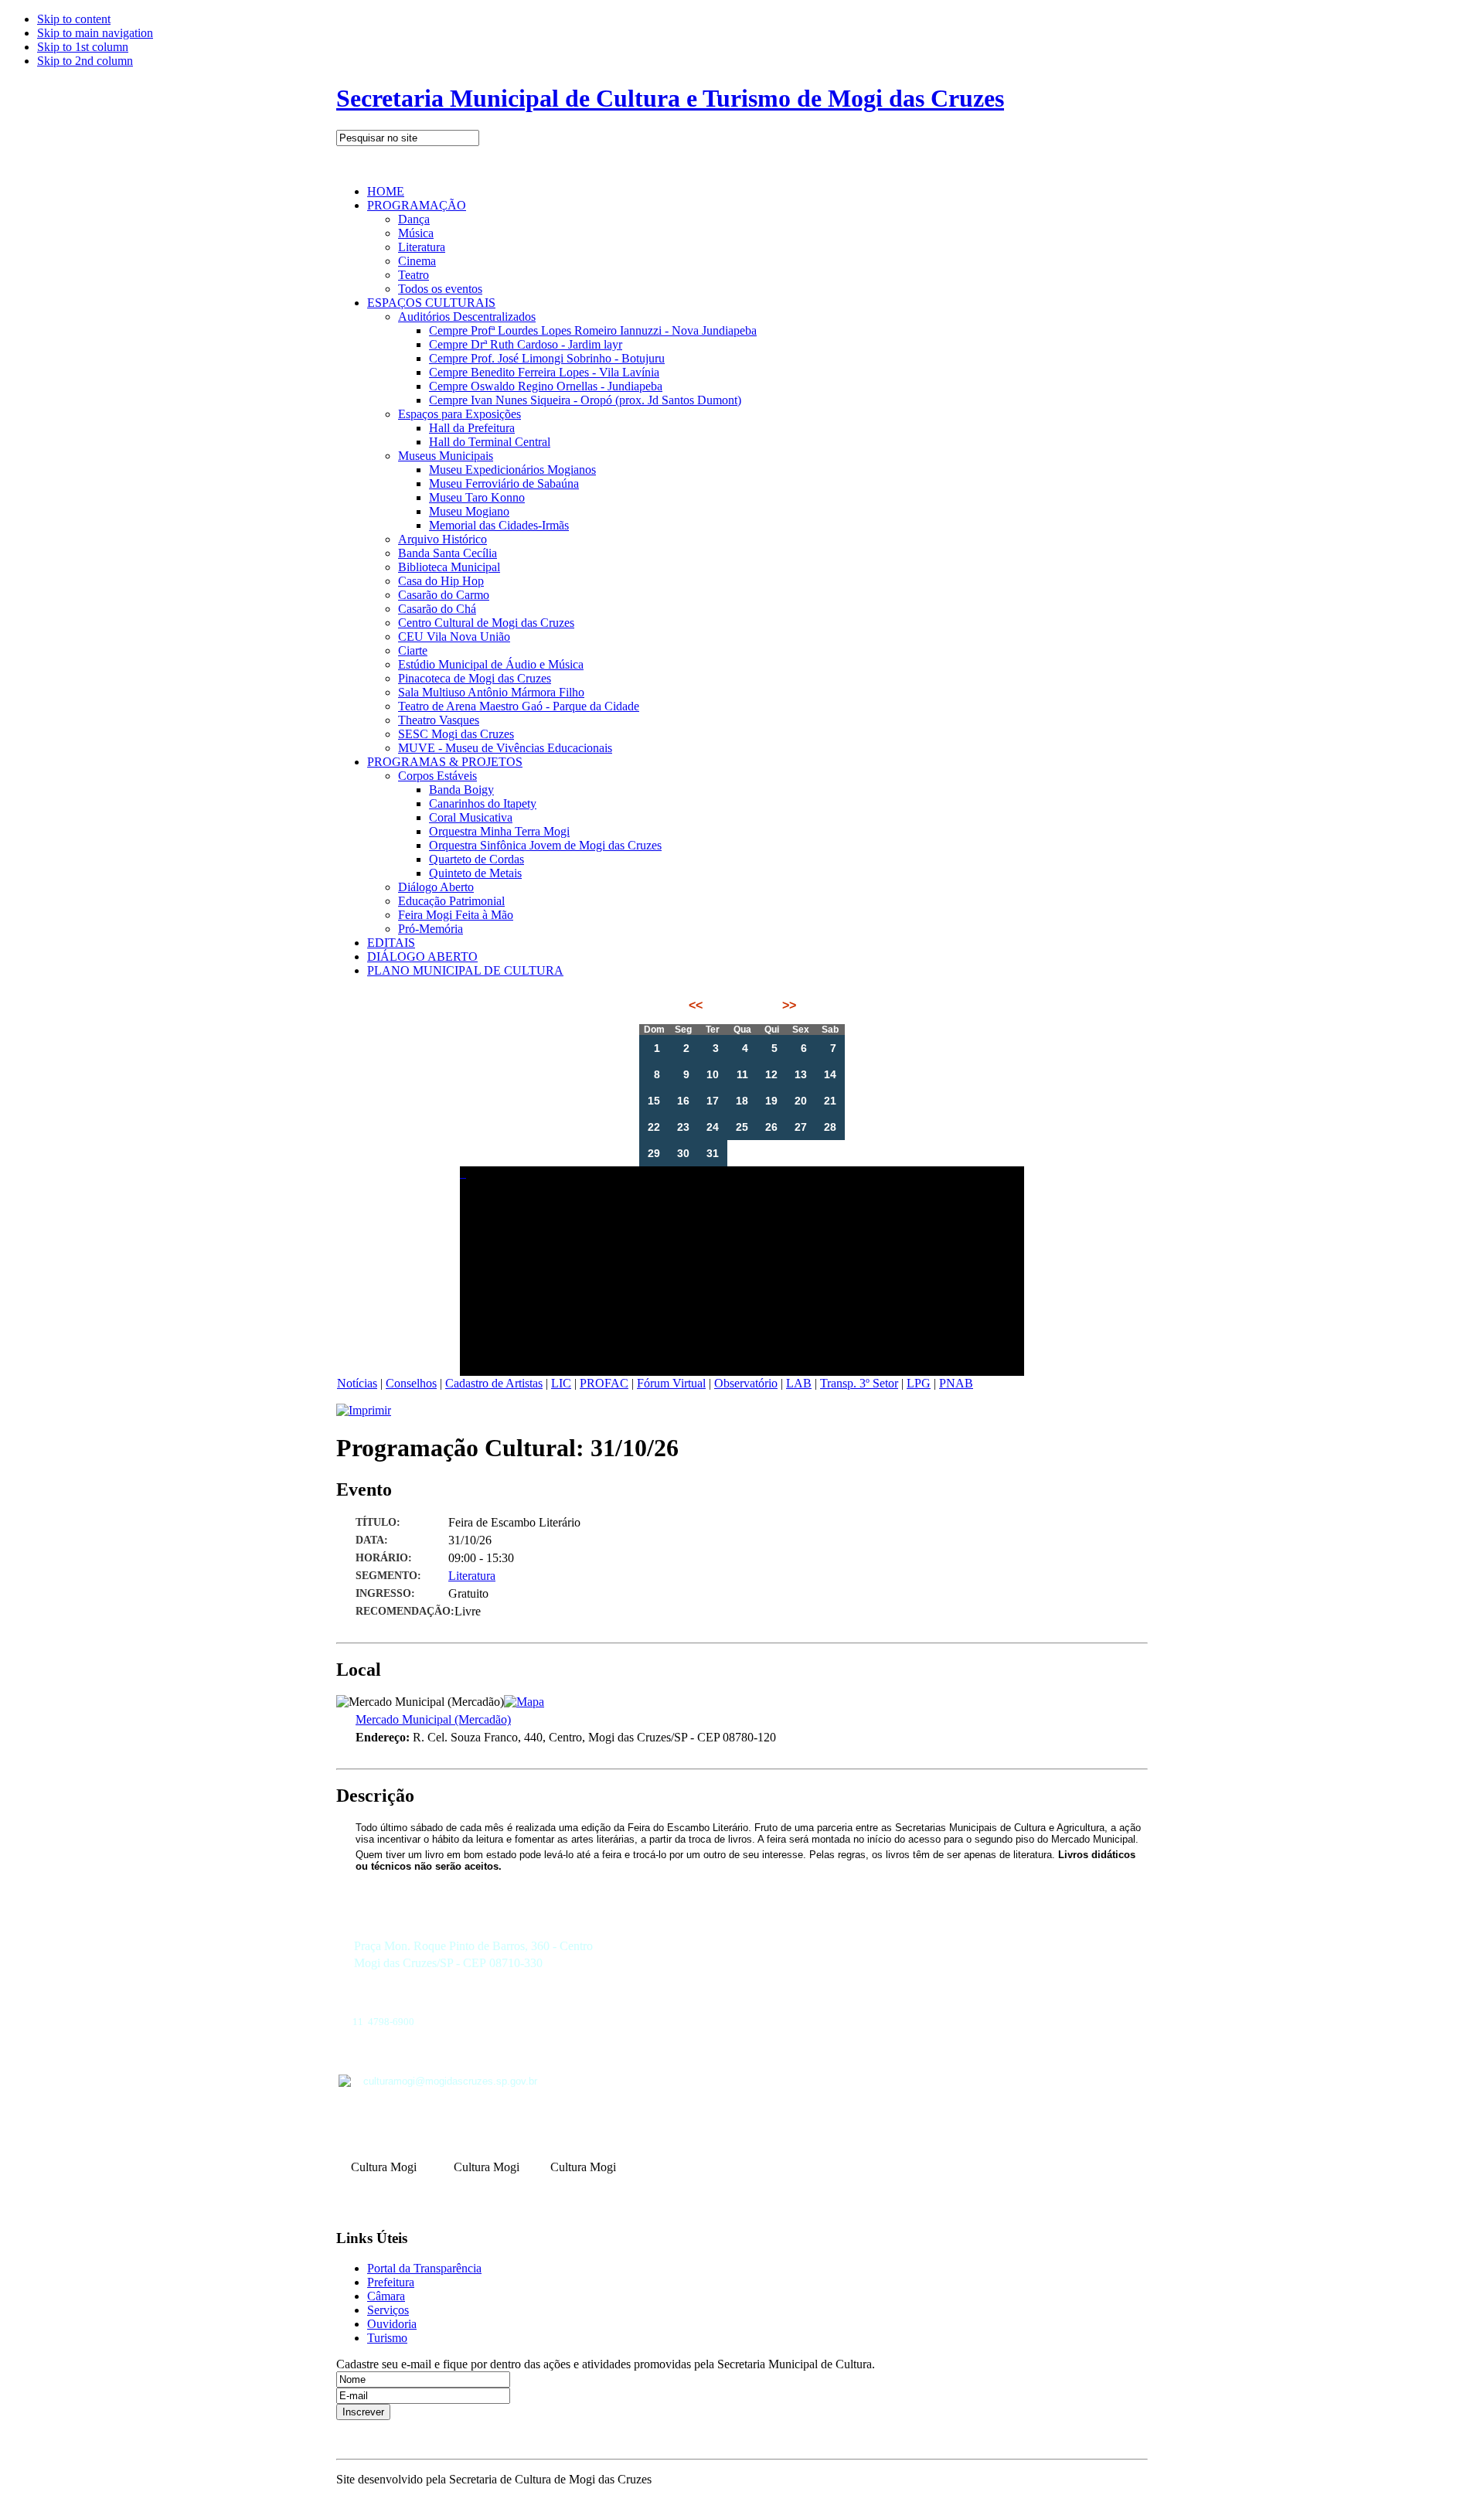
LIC (561, 1383)
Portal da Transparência (424, 2268)
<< (697, 1005)
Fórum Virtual (671, 1383)
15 (654, 1101)
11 (742, 1074)
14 (830, 1074)
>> (788, 1005)
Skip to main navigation (95, 33)
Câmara (386, 2296)
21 (830, 1101)
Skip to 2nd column (85, 61)
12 (771, 1074)
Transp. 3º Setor (859, 1383)
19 (771, 1101)
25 (742, 1127)
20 (801, 1101)
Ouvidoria (392, 2324)
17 (713, 1101)
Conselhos (411, 1383)
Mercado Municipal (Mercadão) (433, 1719)
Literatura (472, 1576)
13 (801, 1074)
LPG (919, 1383)
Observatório (746, 1383)
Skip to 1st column (83, 47)
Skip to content (74, 19)
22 (654, 1127)
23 (683, 1127)
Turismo (387, 2338)
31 (713, 1153)
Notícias (357, 1383)
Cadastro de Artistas (494, 1383)
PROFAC (604, 1383)
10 (713, 1074)
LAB (799, 1383)
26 (771, 1127)
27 (801, 1127)
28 (830, 1127)
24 (713, 1127)
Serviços (388, 2310)
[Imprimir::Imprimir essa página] (364, 1410)
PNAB (956, 1383)
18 (742, 1101)
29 (654, 1153)
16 (683, 1101)
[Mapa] (524, 1702)
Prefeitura (391, 2282)
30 (683, 1153)
